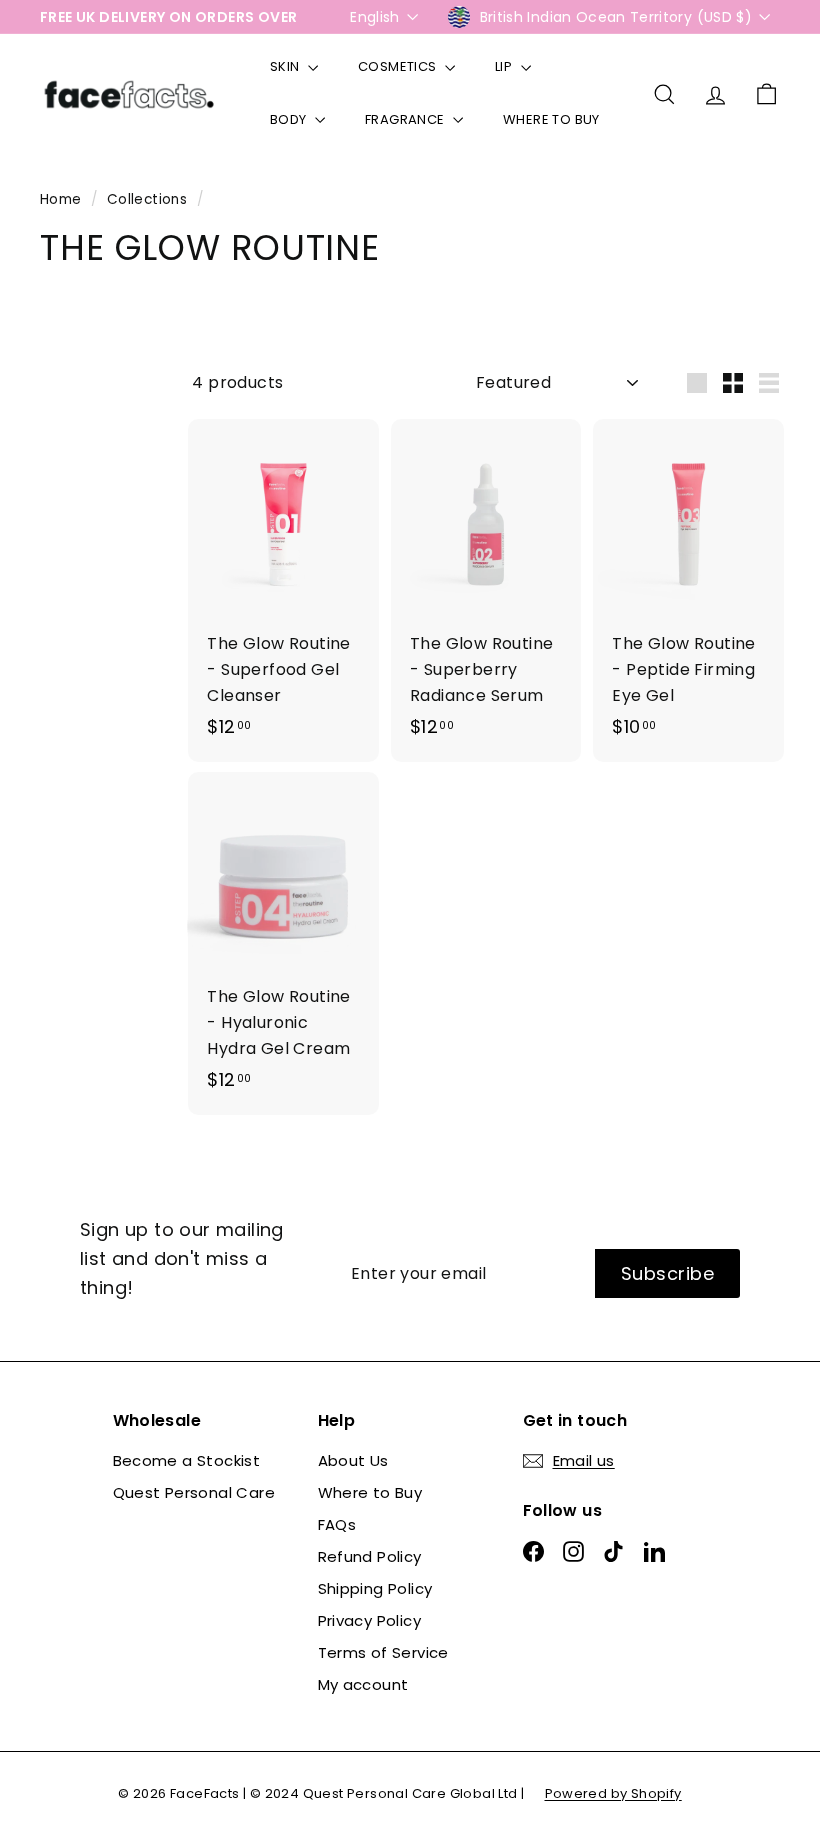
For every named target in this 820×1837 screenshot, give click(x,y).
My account (363, 1684)
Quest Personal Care (194, 1492)
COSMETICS (399, 66)
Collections (149, 199)
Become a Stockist (187, 1460)
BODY (290, 119)
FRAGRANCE (406, 119)
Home (63, 199)
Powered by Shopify (613, 1793)
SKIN (286, 66)
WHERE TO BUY (551, 119)
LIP (505, 66)
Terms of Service (383, 1652)
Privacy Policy (370, 1620)
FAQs (337, 1524)
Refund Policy (370, 1556)
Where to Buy (370, 1492)
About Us (353, 1460)
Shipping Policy (375, 1588)
